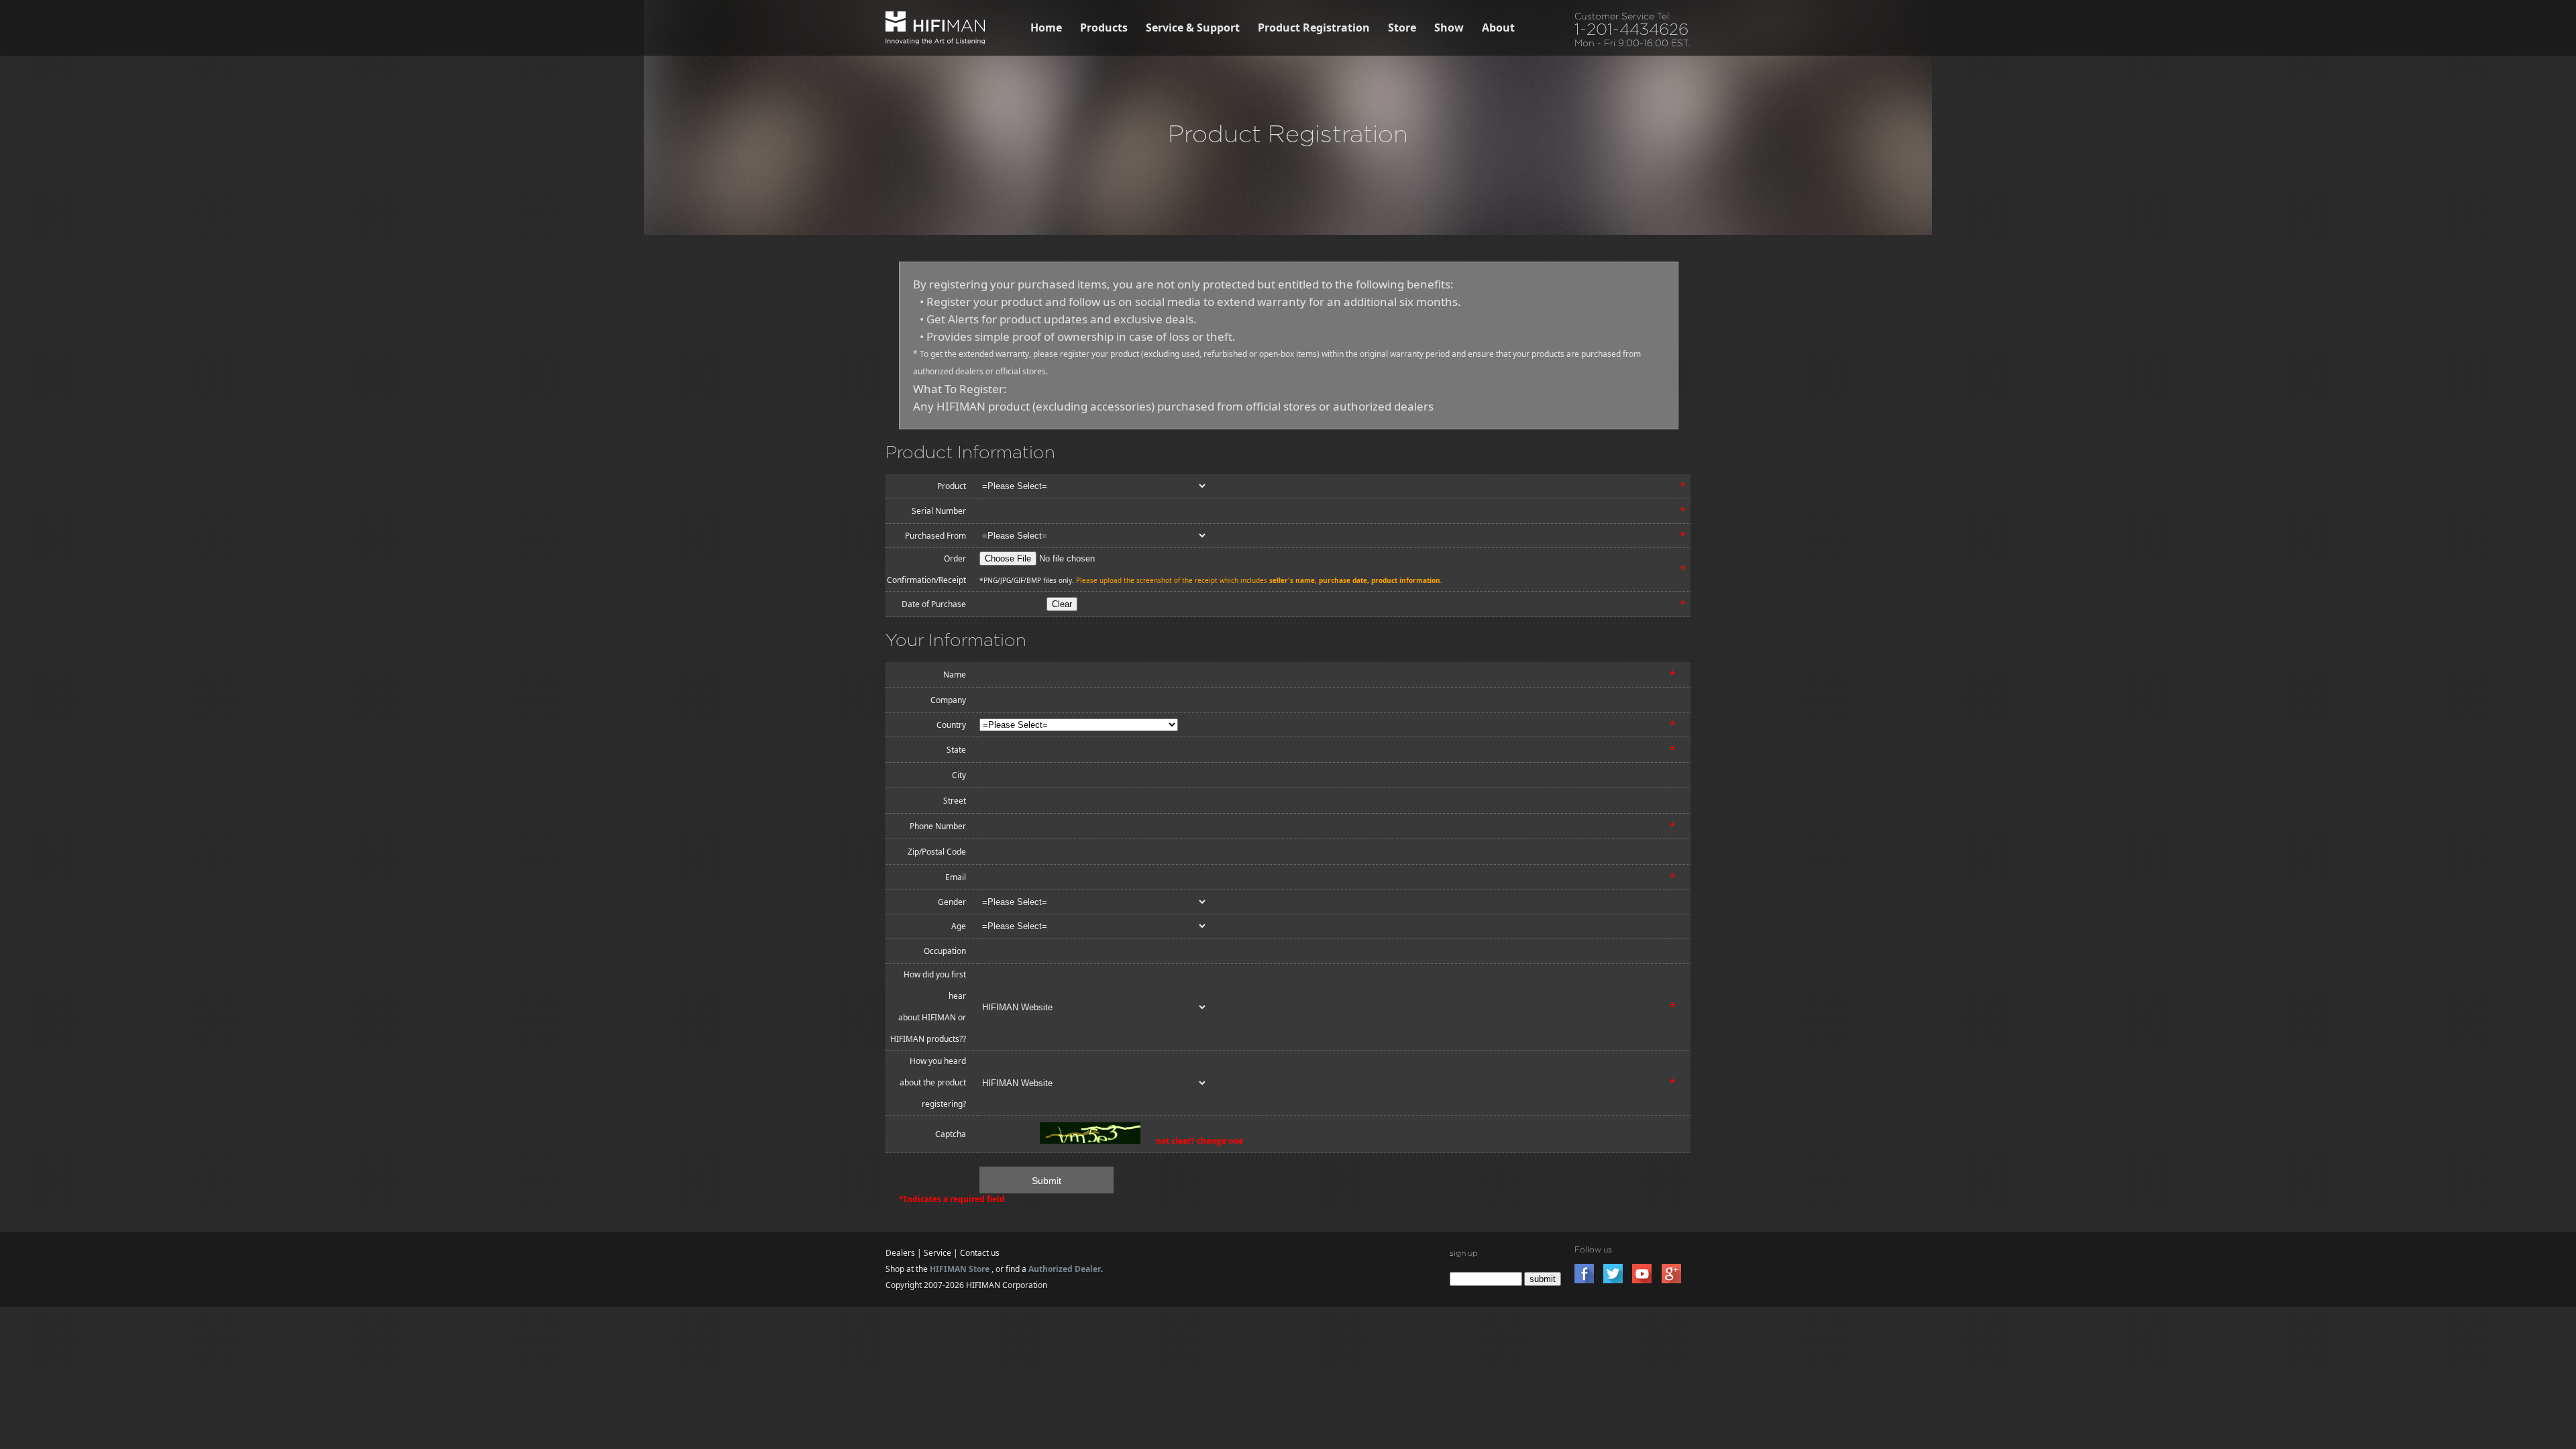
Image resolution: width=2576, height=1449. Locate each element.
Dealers (900, 1253)
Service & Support (1193, 28)
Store (1402, 28)
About (1498, 28)
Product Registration (1314, 28)
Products (1104, 28)
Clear (1062, 604)
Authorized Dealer (1065, 1269)
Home (1046, 28)
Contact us (980, 1253)
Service (937, 1253)
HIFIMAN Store (960, 1269)
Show (1449, 28)
